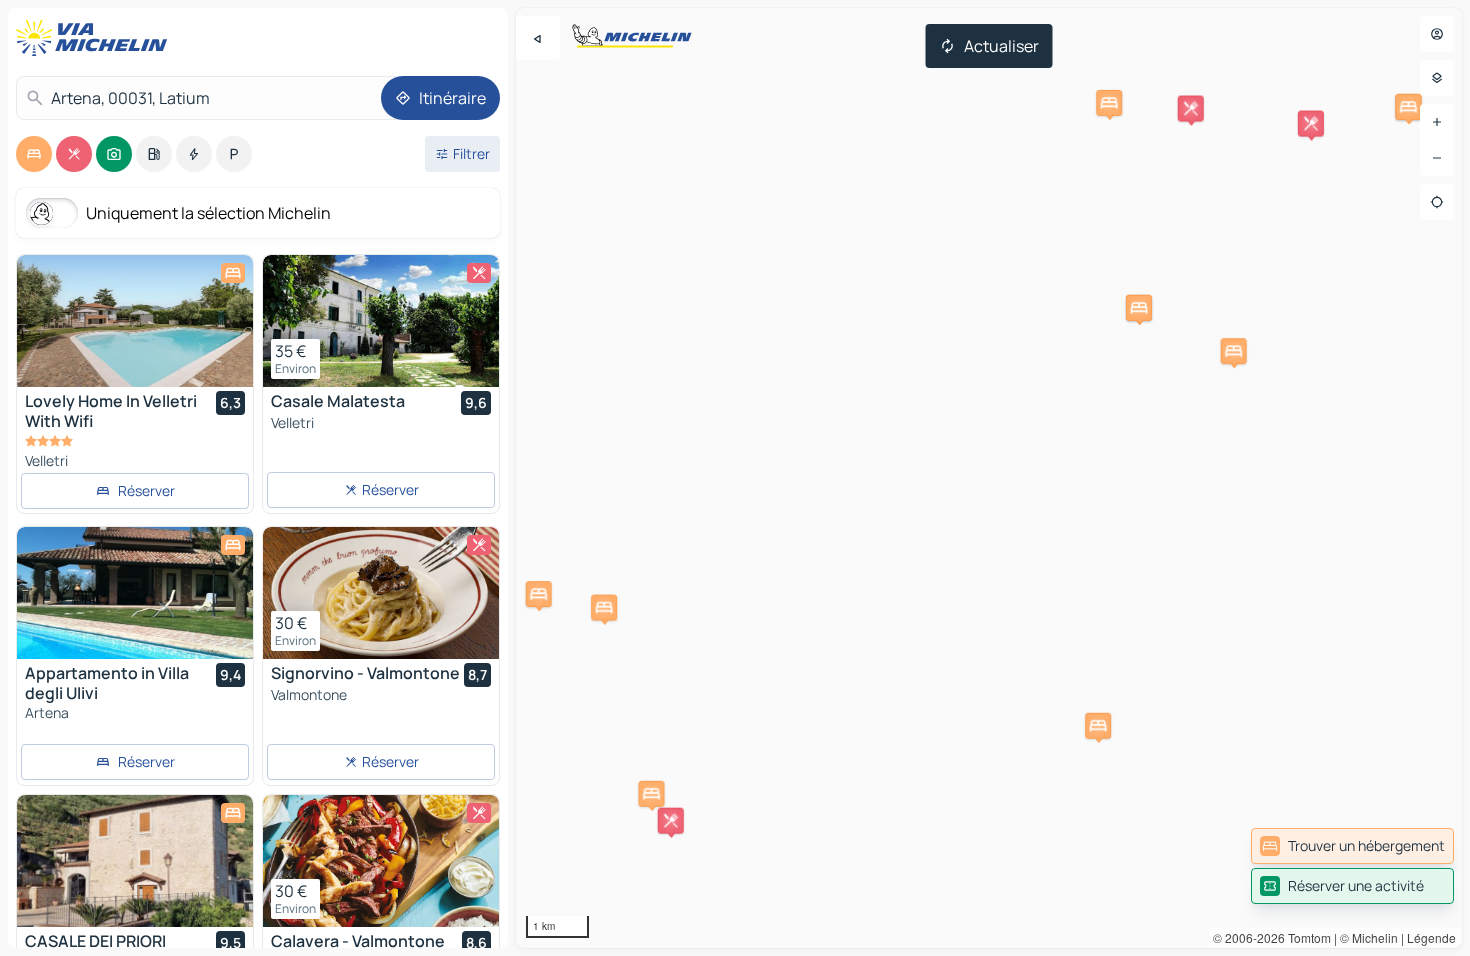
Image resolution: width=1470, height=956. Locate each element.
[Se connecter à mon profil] (1437, 34)
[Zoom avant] (1437, 122)
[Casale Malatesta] (381, 321)
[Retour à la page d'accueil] (96, 38)
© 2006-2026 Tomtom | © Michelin (1305, 937)
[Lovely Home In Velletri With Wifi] (135, 321)
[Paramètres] (1437, 78)
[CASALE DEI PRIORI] (135, 861)
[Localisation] (1437, 202)
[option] (34, 154)
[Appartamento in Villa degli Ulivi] (135, 593)
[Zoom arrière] (1437, 158)
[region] (989, 478)
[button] (651, 794)
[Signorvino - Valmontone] (381, 593)
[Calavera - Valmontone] (381, 861)
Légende (1431, 937)
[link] (1352, 846)
